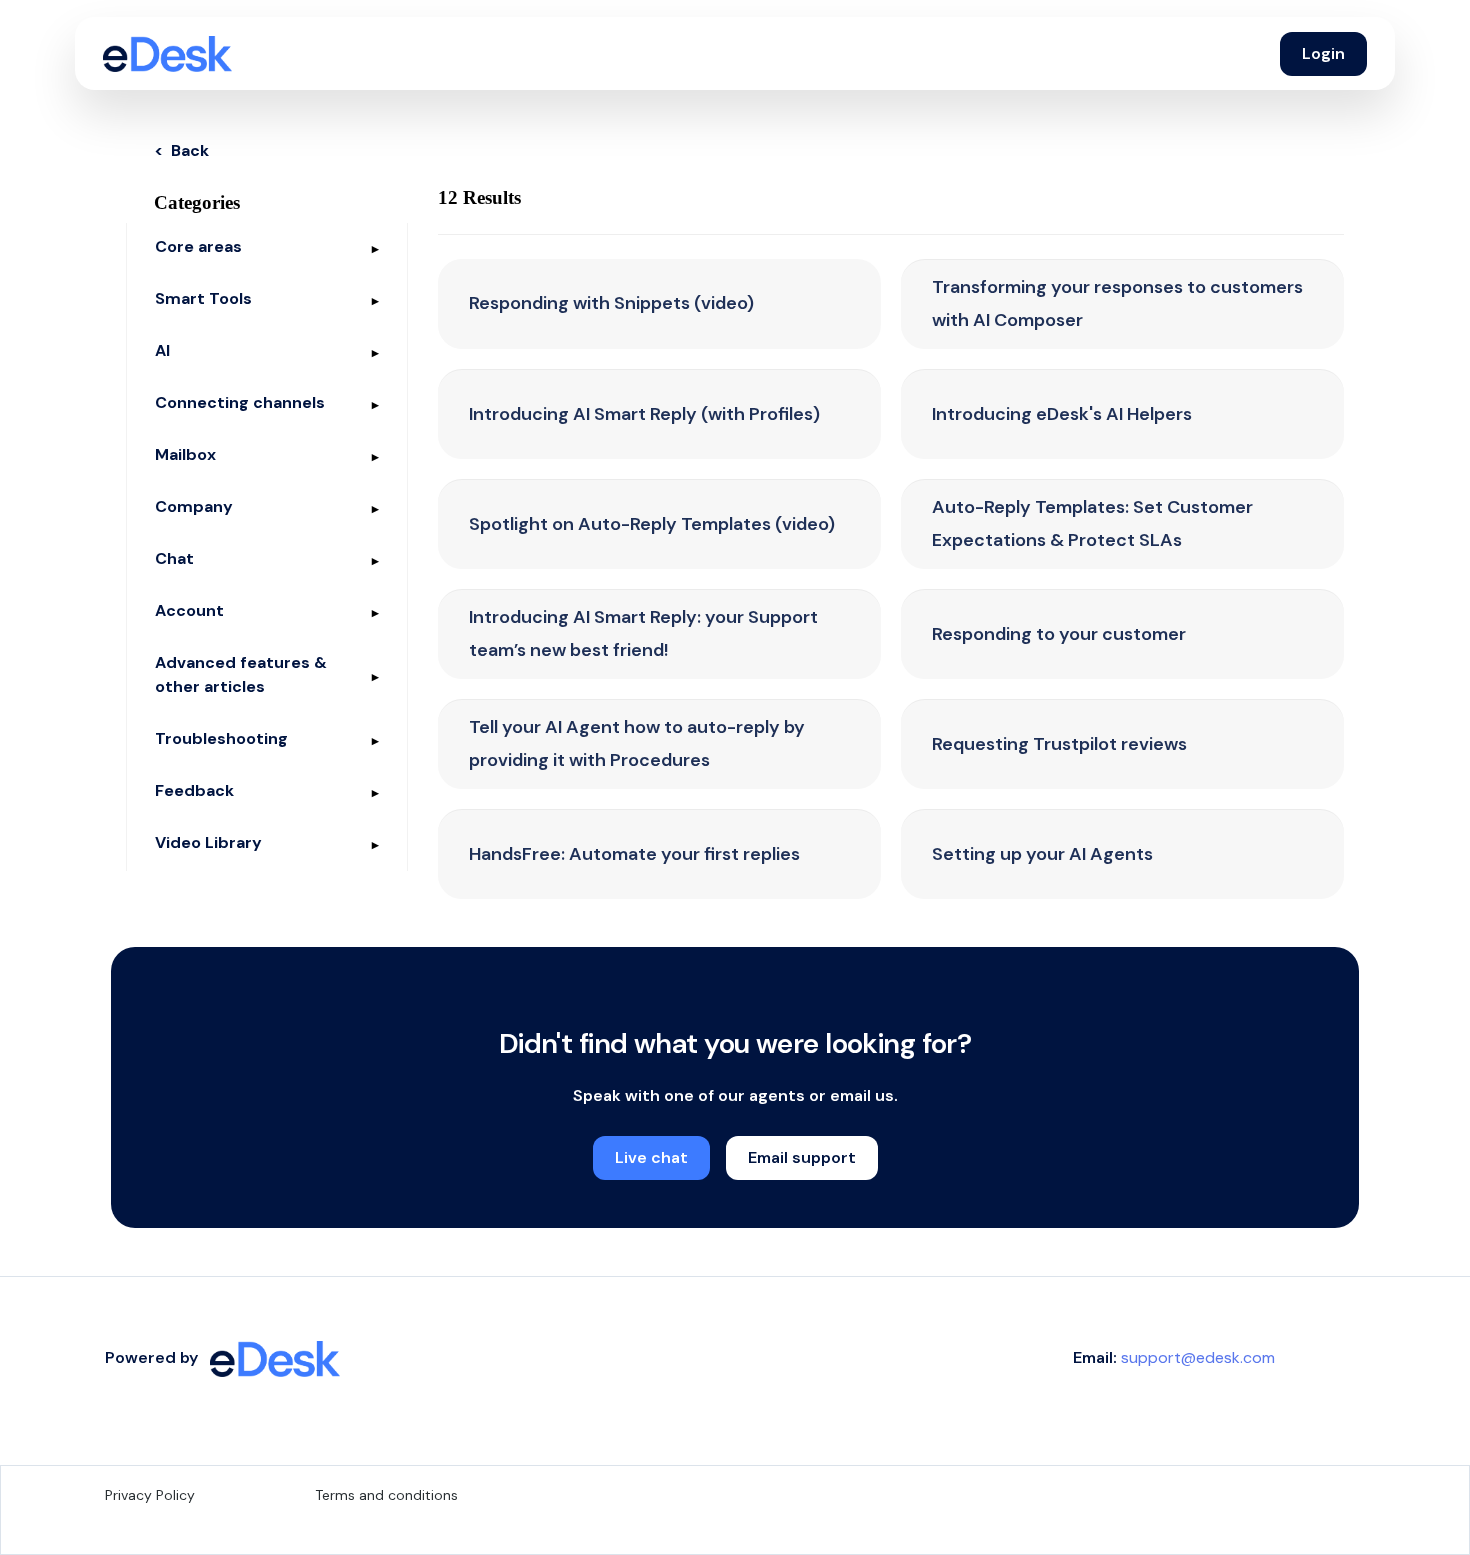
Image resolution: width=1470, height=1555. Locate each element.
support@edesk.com (1198, 1357)
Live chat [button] (651, 1157)
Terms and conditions (386, 1495)
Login (1323, 53)
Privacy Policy (150, 1495)
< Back (181, 150)
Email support (802, 1157)
